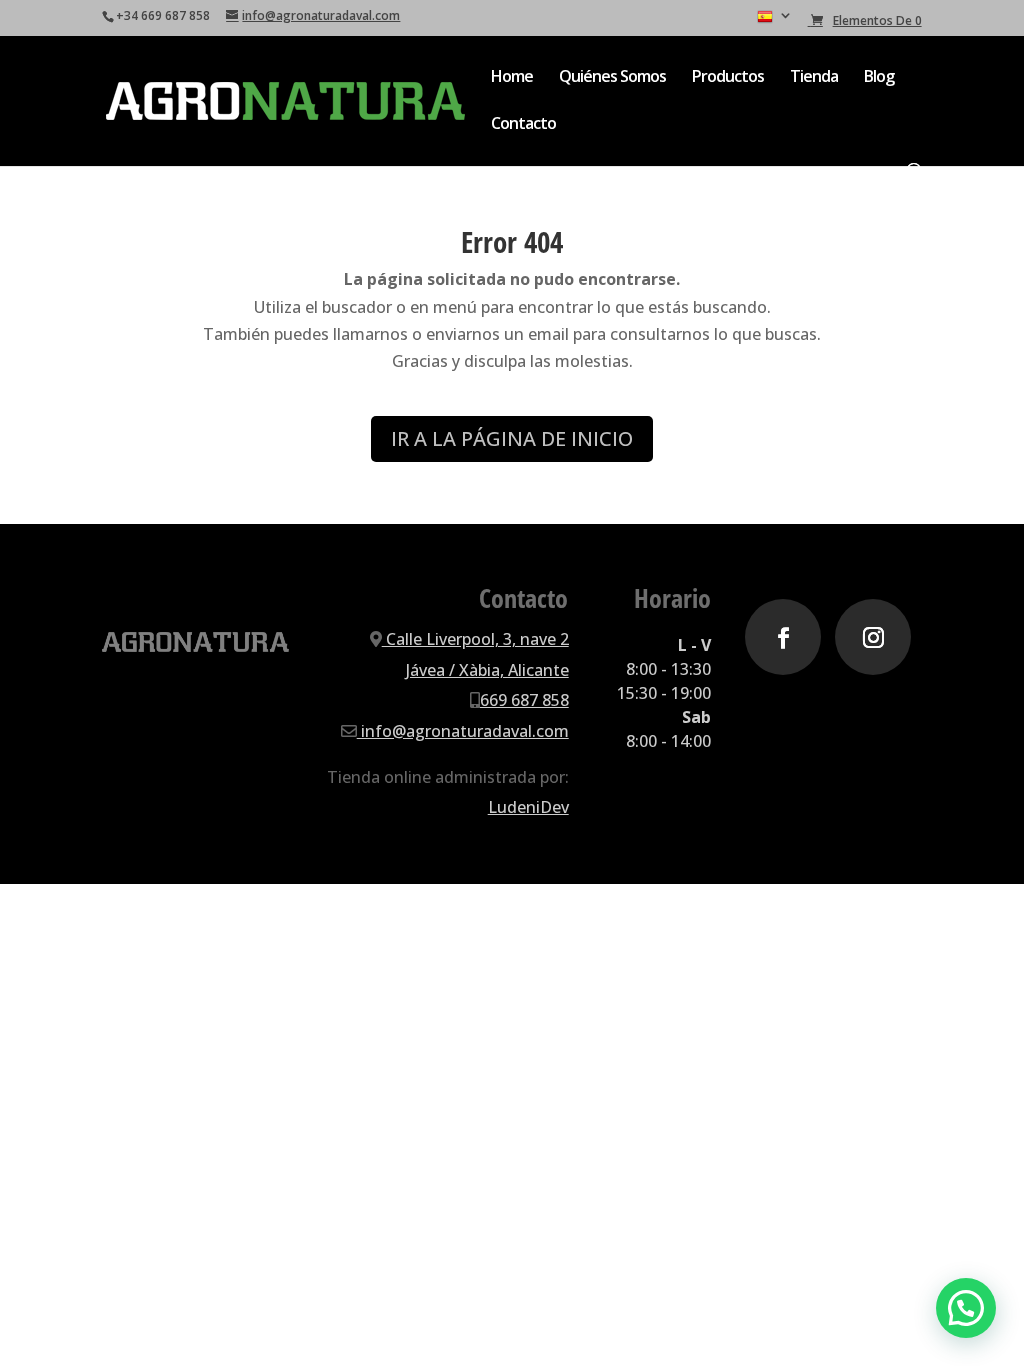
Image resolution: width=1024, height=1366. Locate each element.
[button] (966, 1308)
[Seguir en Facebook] (783, 637)
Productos (728, 78)
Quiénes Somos (612, 78)
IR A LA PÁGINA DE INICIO (512, 438)
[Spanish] (775, 22)
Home (512, 78)
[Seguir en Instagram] (873, 637)
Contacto (523, 125)
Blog (879, 78)
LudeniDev (528, 807)
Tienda (814, 78)
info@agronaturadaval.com (463, 731)
